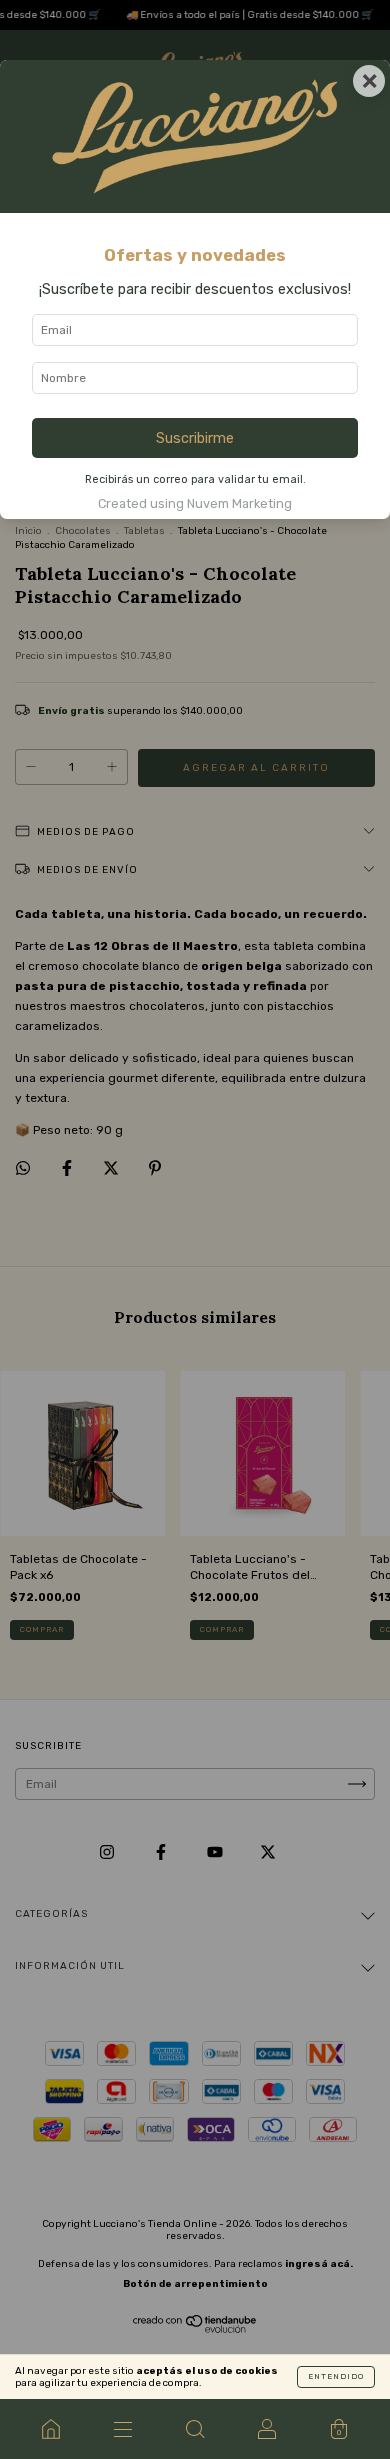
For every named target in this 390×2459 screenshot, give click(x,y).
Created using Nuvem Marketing (195, 503)
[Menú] (123, 2429)
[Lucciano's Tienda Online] (51, 2429)
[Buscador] (195, 2429)
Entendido (336, 2376)
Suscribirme (195, 438)
